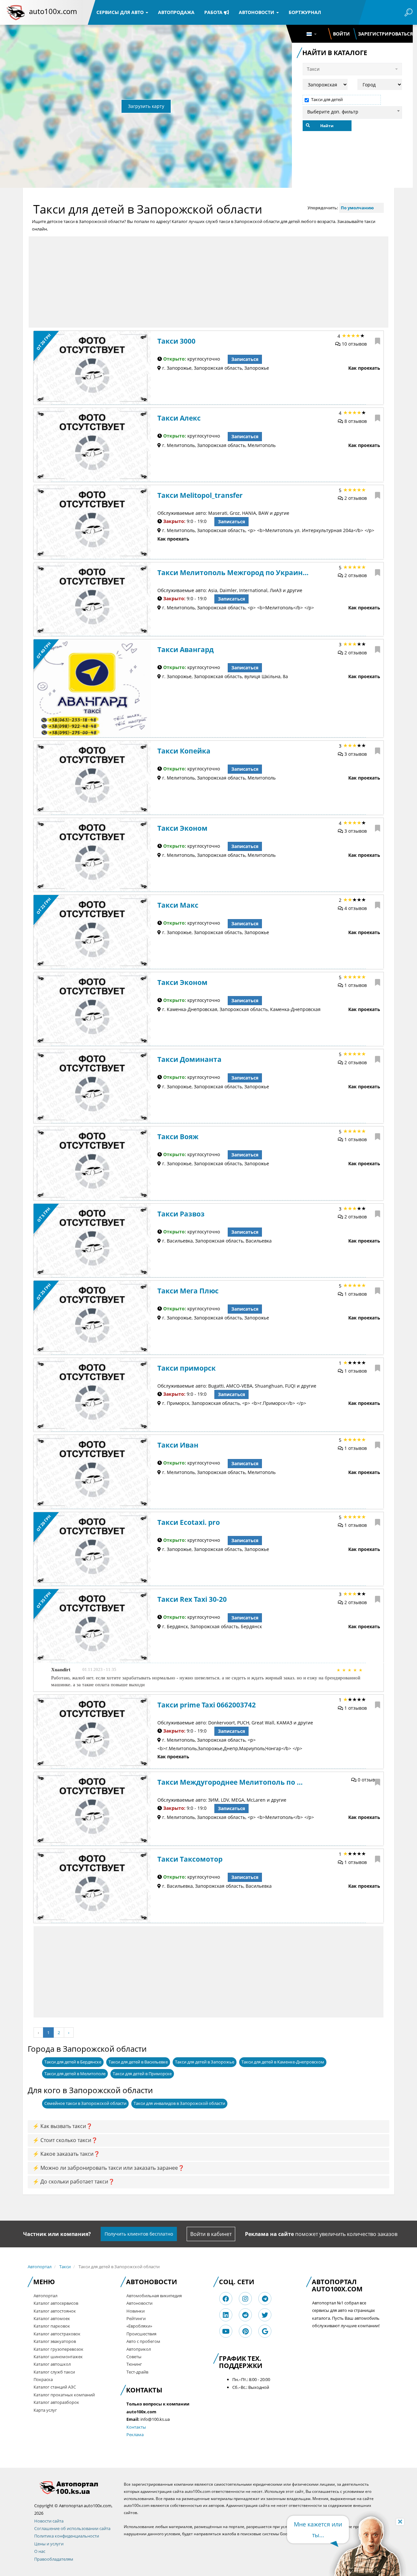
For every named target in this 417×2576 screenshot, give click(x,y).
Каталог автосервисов (56, 2303)
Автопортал (40, 2267)
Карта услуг (45, 2410)
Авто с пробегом (143, 2341)
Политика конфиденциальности (67, 2536)
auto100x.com (53, 11)
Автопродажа (176, 12)
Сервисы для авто (121, 12)
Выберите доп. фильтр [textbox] (333, 112)
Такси (65, 2267)
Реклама (135, 2435)
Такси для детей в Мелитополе (75, 2074)
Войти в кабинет (211, 2234)
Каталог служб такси (54, 2372)
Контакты (136, 2427)
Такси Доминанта (189, 1059)
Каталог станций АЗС (55, 2387)
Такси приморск (187, 1368)
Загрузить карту (146, 106)
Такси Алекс (179, 418)
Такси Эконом (182, 828)
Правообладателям (54, 2559)
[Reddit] (245, 2315)
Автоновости (257, 12)
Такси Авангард (186, 649)
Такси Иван (178, 1445)
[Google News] (265, 2331)
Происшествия (141, 2334)
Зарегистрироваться (385, 34)
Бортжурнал (305, 12)
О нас (40, 2551)
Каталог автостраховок (57, 2334)
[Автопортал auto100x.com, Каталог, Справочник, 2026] (16, 12)
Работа (214, 12)
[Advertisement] (208, 282)
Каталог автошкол (52, 2364)
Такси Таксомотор (190, 1859)
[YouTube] (226, 2331)
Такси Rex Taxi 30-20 (192, 1599)
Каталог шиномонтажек (58, 2357)
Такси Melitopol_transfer (200, 495)
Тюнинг (134, 2364)
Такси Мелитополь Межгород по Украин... (233, 573)
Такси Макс (178, 905)
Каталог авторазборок (56, 2402)
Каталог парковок (52, 2326)
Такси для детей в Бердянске (73, 2062)
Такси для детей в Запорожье (205, 2062)
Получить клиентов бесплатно (139, 2234)
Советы (134, 2357)
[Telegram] (265, 2299)
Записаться (245, 359)
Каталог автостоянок (55, 2311)
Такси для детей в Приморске (142, 2074)
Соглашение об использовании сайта (72, 2528)
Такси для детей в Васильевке (138, 2062)
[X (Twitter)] (265, 2315)
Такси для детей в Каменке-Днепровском (283, 2062)
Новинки (136, 2311)
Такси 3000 (176, 341)
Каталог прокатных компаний (64, 2395)
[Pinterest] (245, 2331)
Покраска (43, 2379)
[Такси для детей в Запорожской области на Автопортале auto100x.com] (74, 2487)
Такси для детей (327, 100)
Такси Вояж (178, 1137)
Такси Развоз (181, 1214)
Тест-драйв (137, 2372)
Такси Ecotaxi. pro (189, 1522)
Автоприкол (139, 2349)
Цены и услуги (49, 2544)
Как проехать (364, 368)
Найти (327, 126)
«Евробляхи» (139, 2326)
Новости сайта (49, 2521)
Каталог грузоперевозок (58, 2349)
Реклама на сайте (269, 2234)
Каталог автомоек (52, 2318)
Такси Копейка (184, 751)
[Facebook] (226, 2299)
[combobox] (352, 111)
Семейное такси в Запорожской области (85, 2103)
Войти (341, 34)
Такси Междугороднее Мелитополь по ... (230, 1782)
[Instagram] (245, 2299)
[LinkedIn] (226, 2315)
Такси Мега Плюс (188, 1291)
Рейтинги (136, 2318)
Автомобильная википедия (154, 2296)
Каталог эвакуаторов (55, 2341)
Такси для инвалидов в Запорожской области (179, 2103)
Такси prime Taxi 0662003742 (207, 1705)
